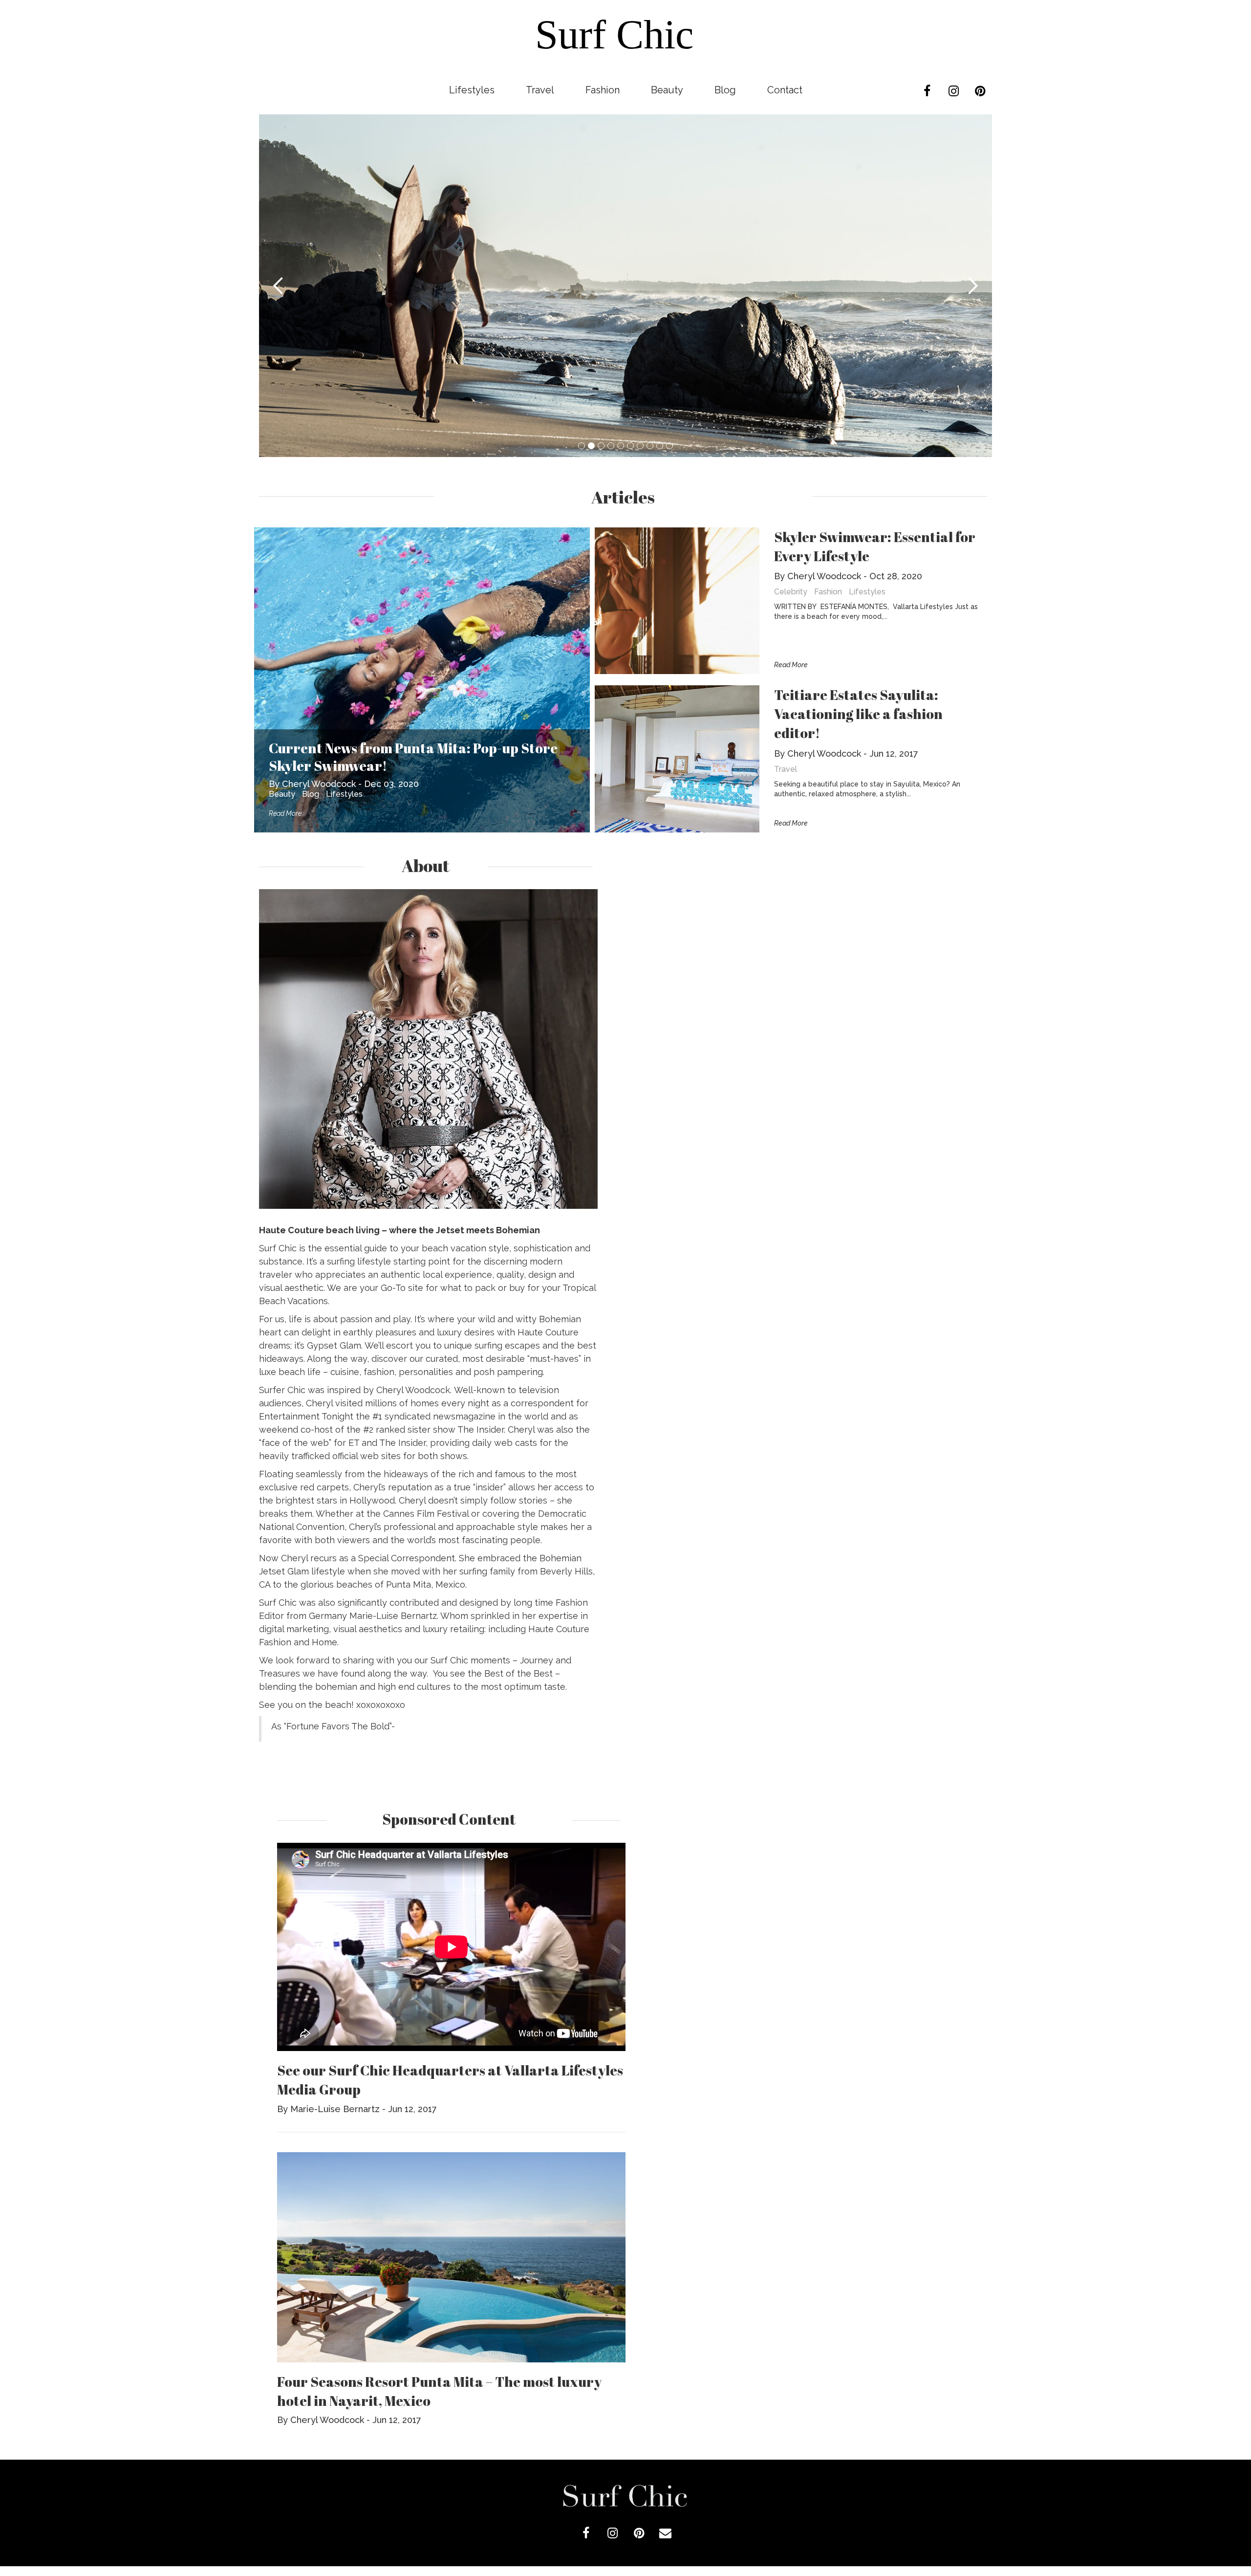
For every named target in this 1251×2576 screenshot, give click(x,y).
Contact (785, 90)
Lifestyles (472, 90)
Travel (540, 90)
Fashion (603, 90)
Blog (725, 90)
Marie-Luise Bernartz (335, 2109)
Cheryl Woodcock (319, 784)
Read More (285, 813)
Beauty (667, 90)
